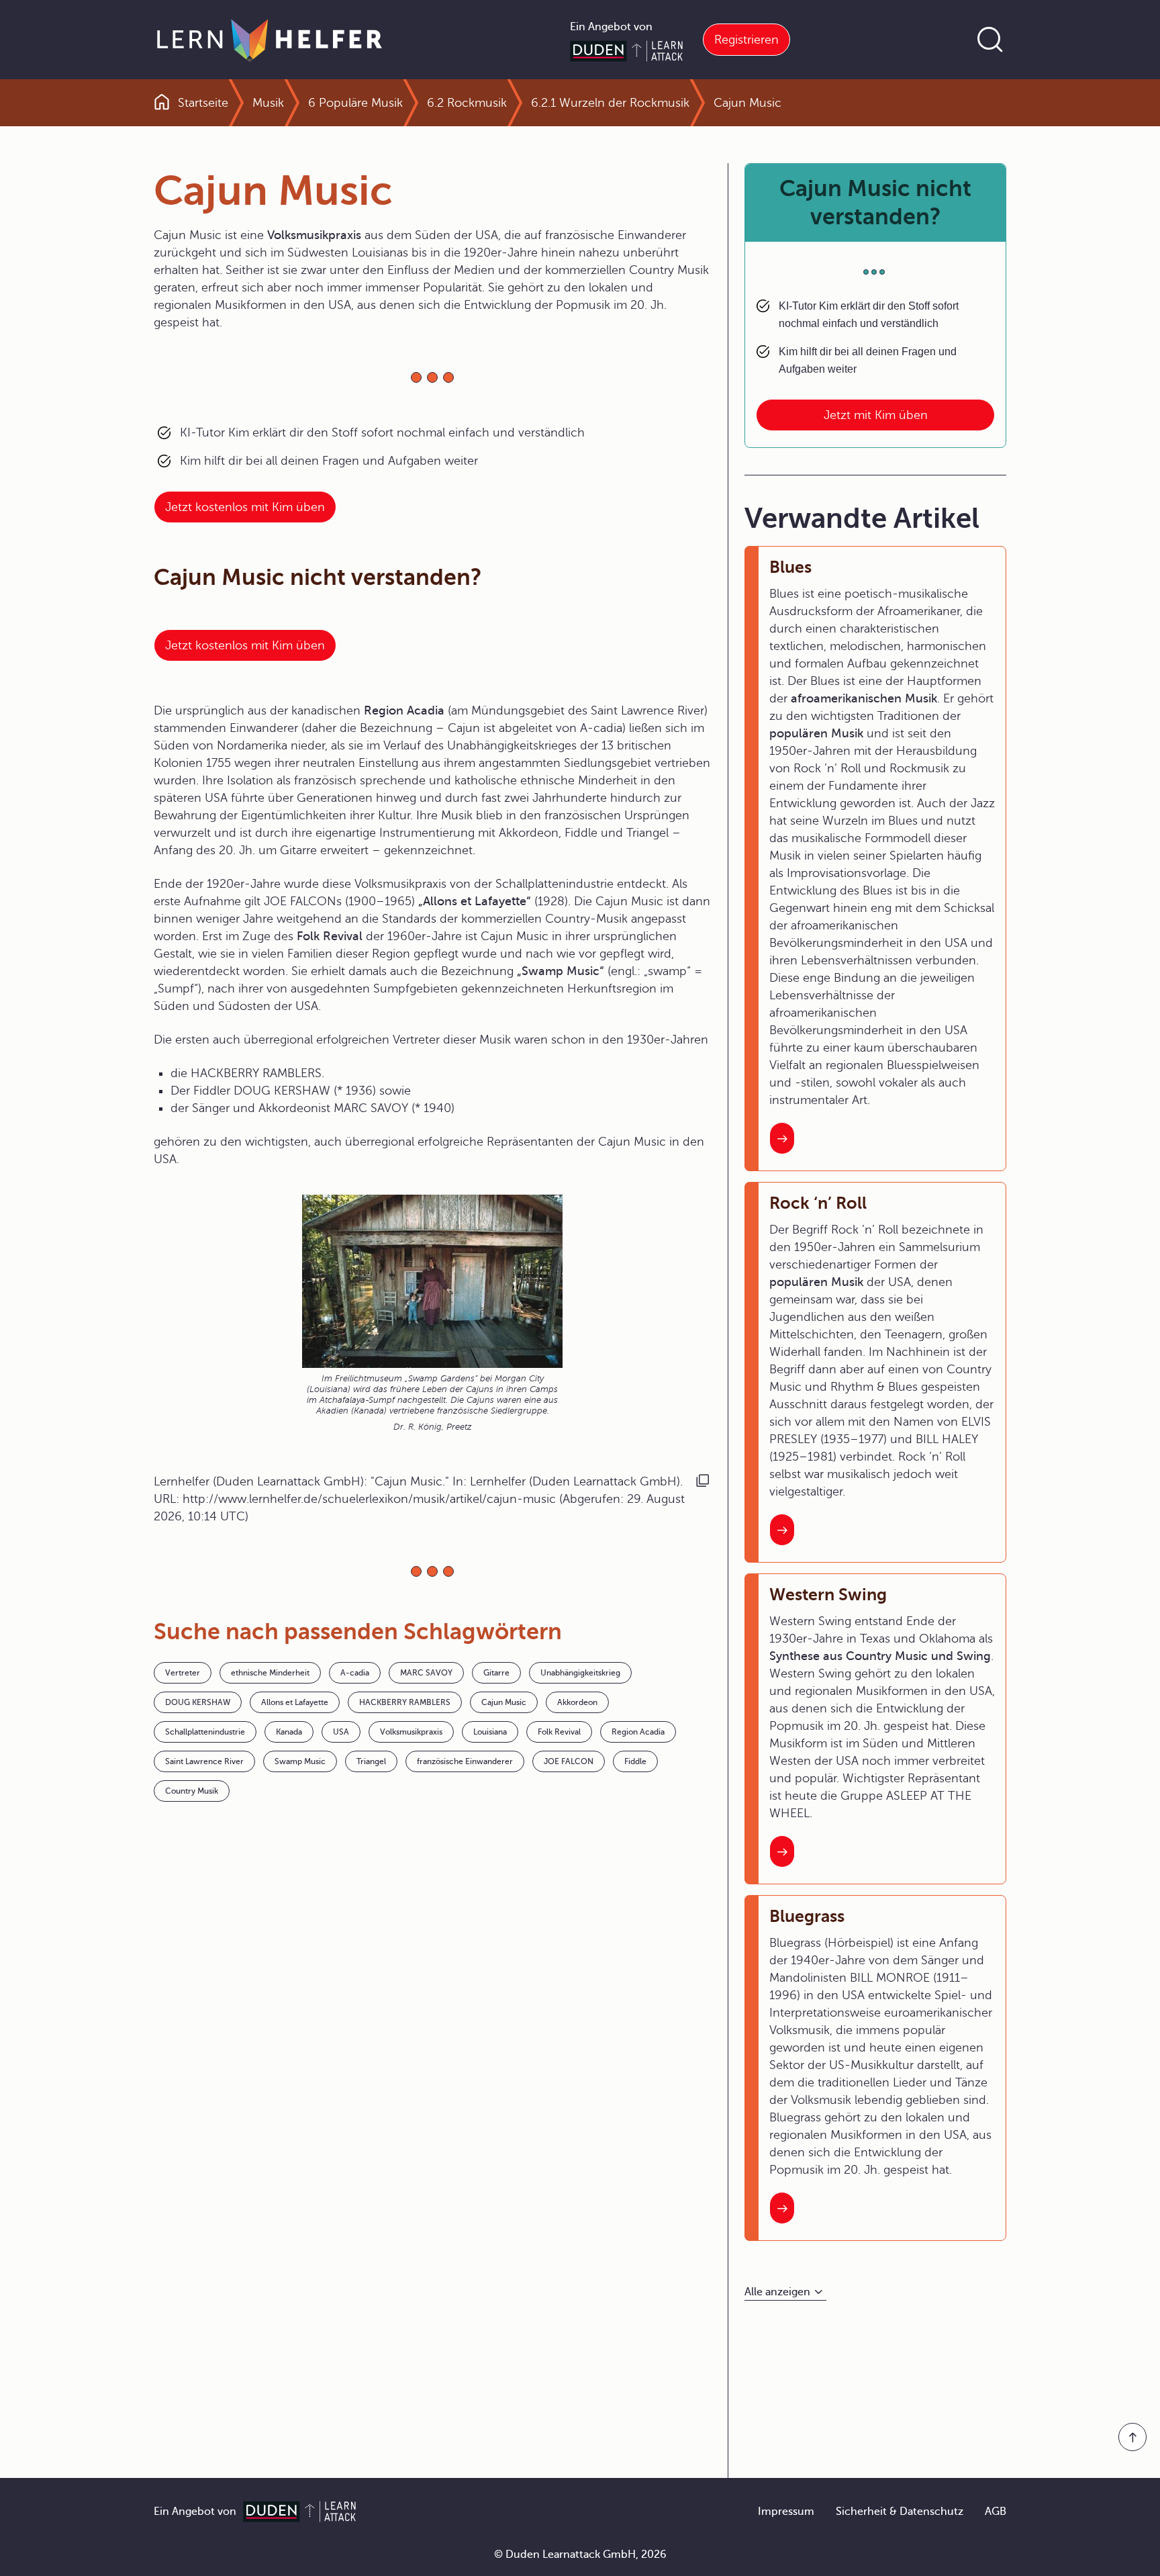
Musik (268, 103)
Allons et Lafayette (295, 1702)
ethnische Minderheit (270, 1673)
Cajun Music (504, 1702)
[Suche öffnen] (990, 40)
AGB (996, 2512)
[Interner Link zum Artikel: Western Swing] (782, 1851)
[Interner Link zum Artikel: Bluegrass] (782, 2208)
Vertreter (183, 1673)
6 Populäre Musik (355, 103)
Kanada (289, 1732)
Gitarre (496, 1673)
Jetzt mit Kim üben (876, 415)
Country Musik (192, 1791)
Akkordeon (577, 1702)
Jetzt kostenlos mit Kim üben (245, 507)
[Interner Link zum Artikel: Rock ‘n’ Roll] (782, 1530)
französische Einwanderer (465, 1761)
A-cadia (355, 1673)
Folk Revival (559, 1732)
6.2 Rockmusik (467, 103)
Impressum (786, 2512)
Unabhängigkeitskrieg (580, 1673)
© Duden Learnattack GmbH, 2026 (580, 2555)
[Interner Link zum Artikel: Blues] (782, 1138)
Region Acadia (638, 1732)
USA (341, 1732)
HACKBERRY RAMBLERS (405, 1702)
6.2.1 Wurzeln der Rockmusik (610, 103)
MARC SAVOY (426, 1673)
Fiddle (635, 1761)
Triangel (371, 1761)
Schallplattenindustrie (205, 1732)
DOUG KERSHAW (198, 1702)
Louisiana (490, 1732)
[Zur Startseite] (270, 40)
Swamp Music (300, 1761)
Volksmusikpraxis (411, 1732)
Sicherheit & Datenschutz (900, 2512)
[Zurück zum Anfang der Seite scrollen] (1132, 2437)
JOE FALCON (569, 1761)
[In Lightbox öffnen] (432, 1281)
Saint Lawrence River (204, 1761)
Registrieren (746, 40)
